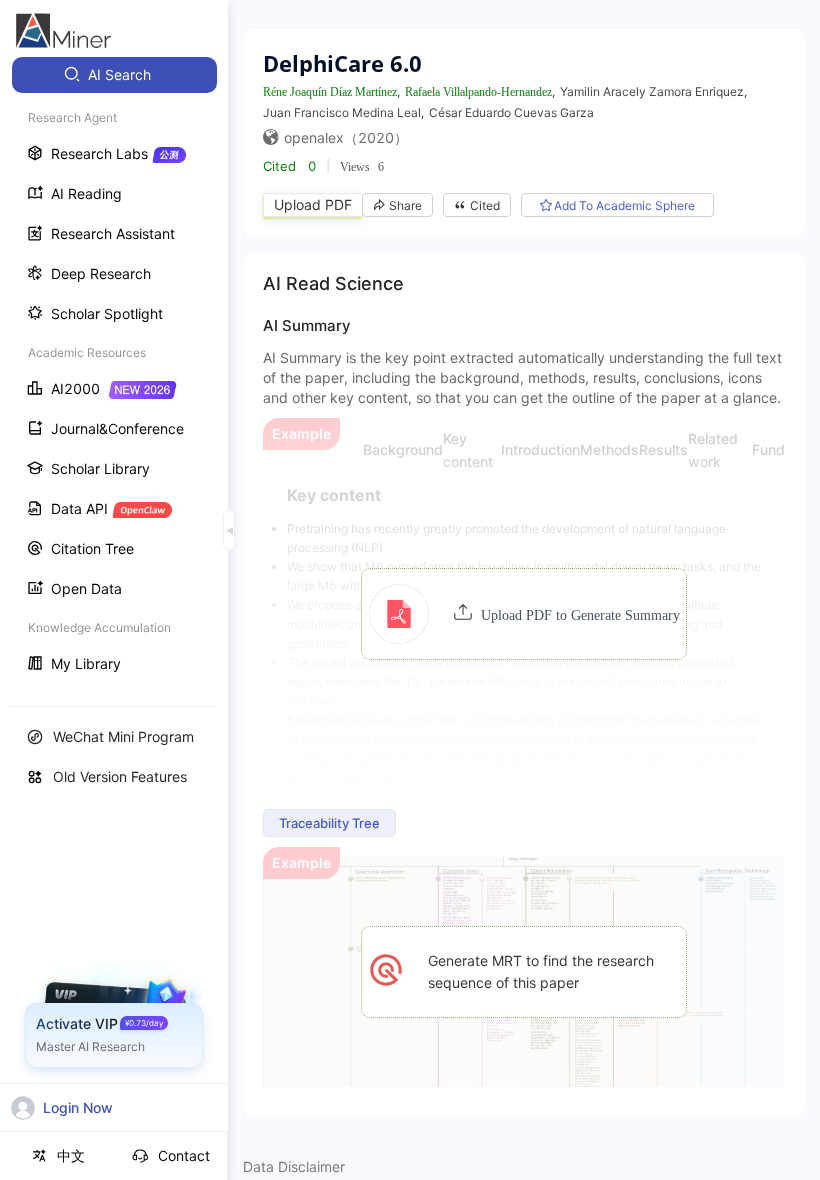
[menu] (114, 371)
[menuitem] (114, 75)
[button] (524, 614)
